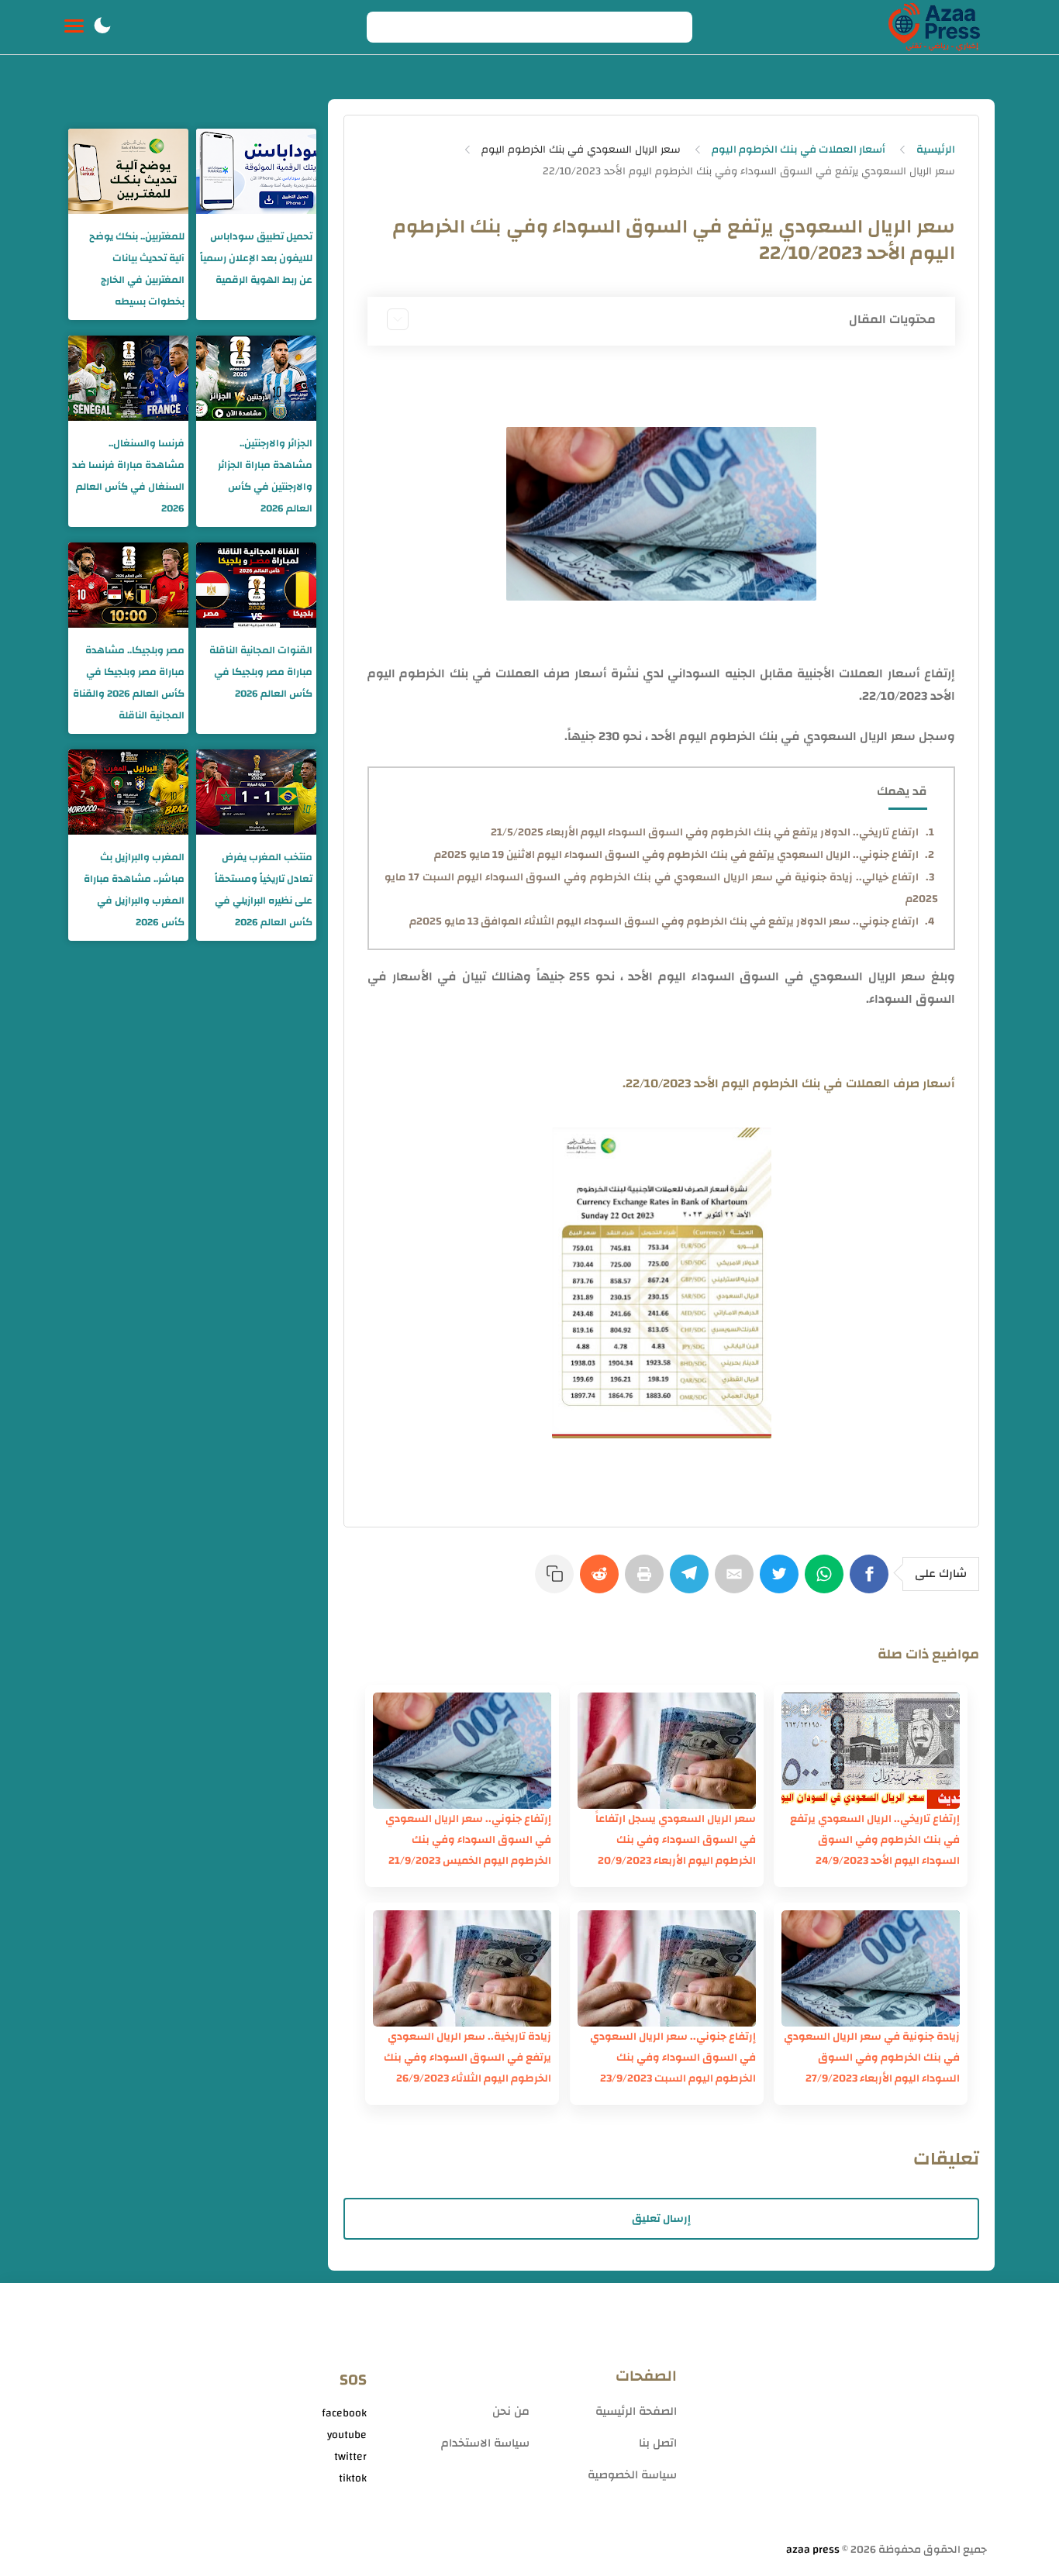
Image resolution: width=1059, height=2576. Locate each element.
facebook (344, 2413)
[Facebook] (872, 1582)
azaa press (813, 2550)
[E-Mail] (737, 1582)
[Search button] (387, 27)
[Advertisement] (840, 2419)
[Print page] (647, 1582)
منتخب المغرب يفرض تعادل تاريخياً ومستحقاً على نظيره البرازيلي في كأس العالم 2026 (264, 890)
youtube (347, 2435)
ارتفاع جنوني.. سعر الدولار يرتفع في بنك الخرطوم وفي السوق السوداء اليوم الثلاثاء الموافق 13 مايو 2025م (664, 921)
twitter (350, 2457)
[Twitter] (782, 1582)
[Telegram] (692, 1582)
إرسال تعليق (661, 2219)
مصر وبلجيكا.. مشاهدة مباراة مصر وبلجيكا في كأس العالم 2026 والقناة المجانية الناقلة (129, 683)
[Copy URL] (557, 1582)
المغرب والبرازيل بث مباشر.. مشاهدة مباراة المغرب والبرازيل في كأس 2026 (134, 890)
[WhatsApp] (827, 1582)
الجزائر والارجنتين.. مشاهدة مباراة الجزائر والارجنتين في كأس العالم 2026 (265, 476)
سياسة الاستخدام (485, 2443)
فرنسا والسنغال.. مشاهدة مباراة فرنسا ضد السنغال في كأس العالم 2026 (128, 476)
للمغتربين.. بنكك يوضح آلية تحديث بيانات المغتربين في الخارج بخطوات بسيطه (137, 269)
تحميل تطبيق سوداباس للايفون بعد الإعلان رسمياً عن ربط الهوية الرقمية (256, 258)
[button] (102, 27)
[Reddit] (602, 1582)
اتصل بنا (658, 2443)
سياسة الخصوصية (632, 2475)
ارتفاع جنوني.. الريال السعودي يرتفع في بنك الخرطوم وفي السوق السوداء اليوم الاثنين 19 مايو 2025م (676, 855)
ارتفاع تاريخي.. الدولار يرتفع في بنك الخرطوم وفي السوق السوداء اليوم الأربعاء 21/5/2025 (705, 832)
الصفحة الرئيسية (636, 2411)
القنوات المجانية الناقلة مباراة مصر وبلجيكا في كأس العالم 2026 (261, 672)
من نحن (511, 2411)
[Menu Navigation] (74, 27)
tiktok (353, 2478)
